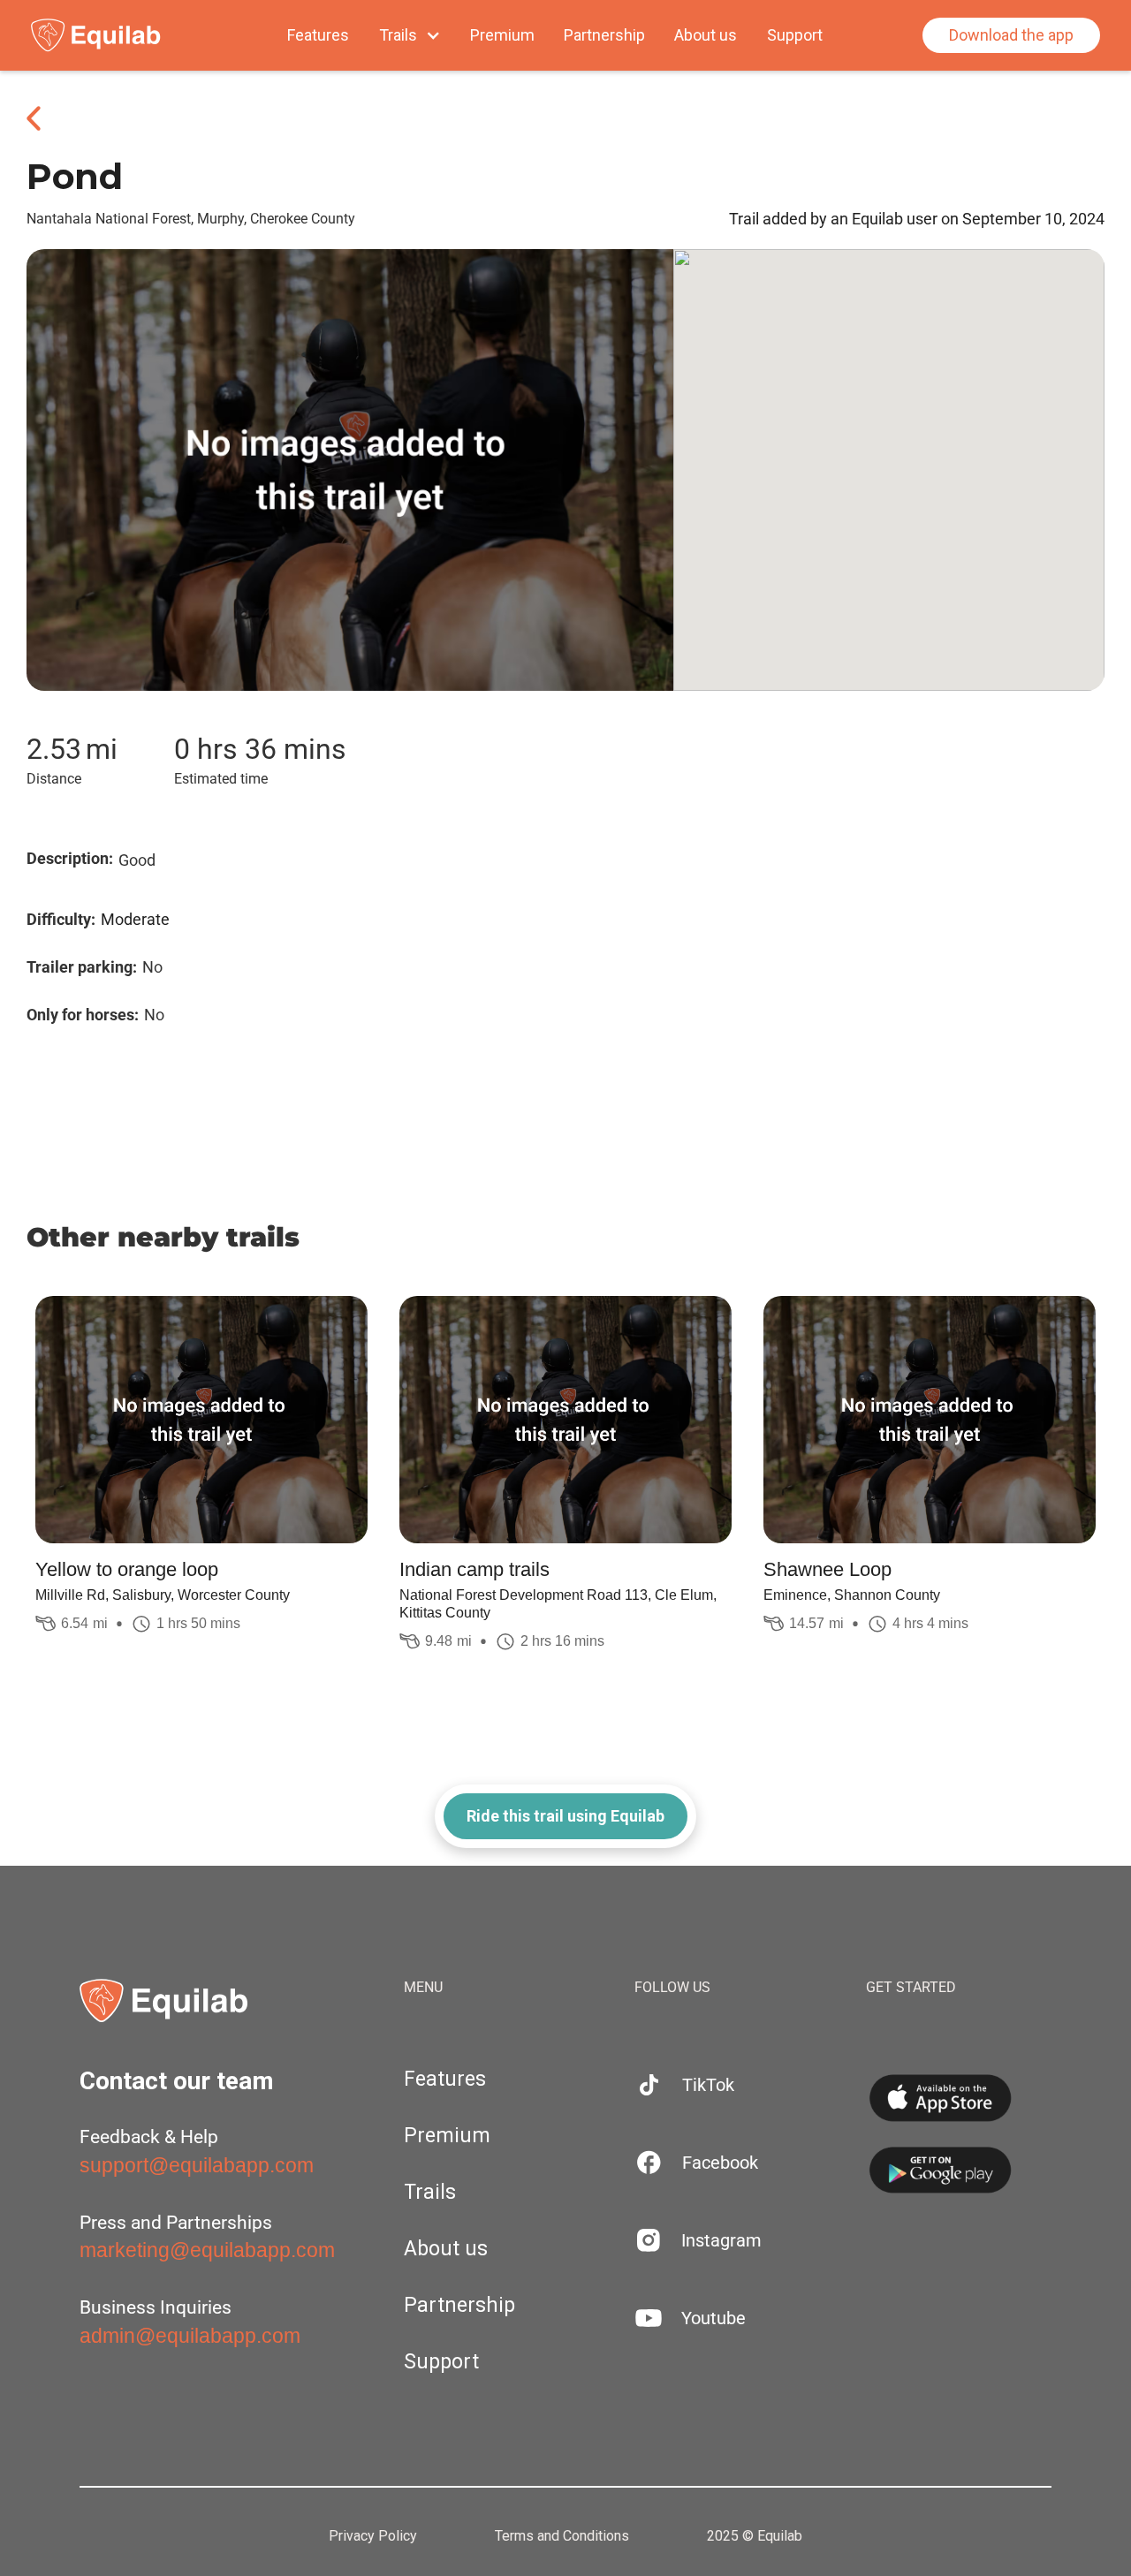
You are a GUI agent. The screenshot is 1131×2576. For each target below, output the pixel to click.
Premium (502, 35)
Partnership (604, 35)
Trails (430, 2192)
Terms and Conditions (562, 2536)
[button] (410, 35)
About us (706, 35)
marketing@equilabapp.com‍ (207, 2250)
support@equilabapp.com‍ (197, 2165)
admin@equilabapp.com (190, 2336)
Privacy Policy (373, 2536)
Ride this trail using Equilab (565, 1816)
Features (318, 35)
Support (795, 35)
